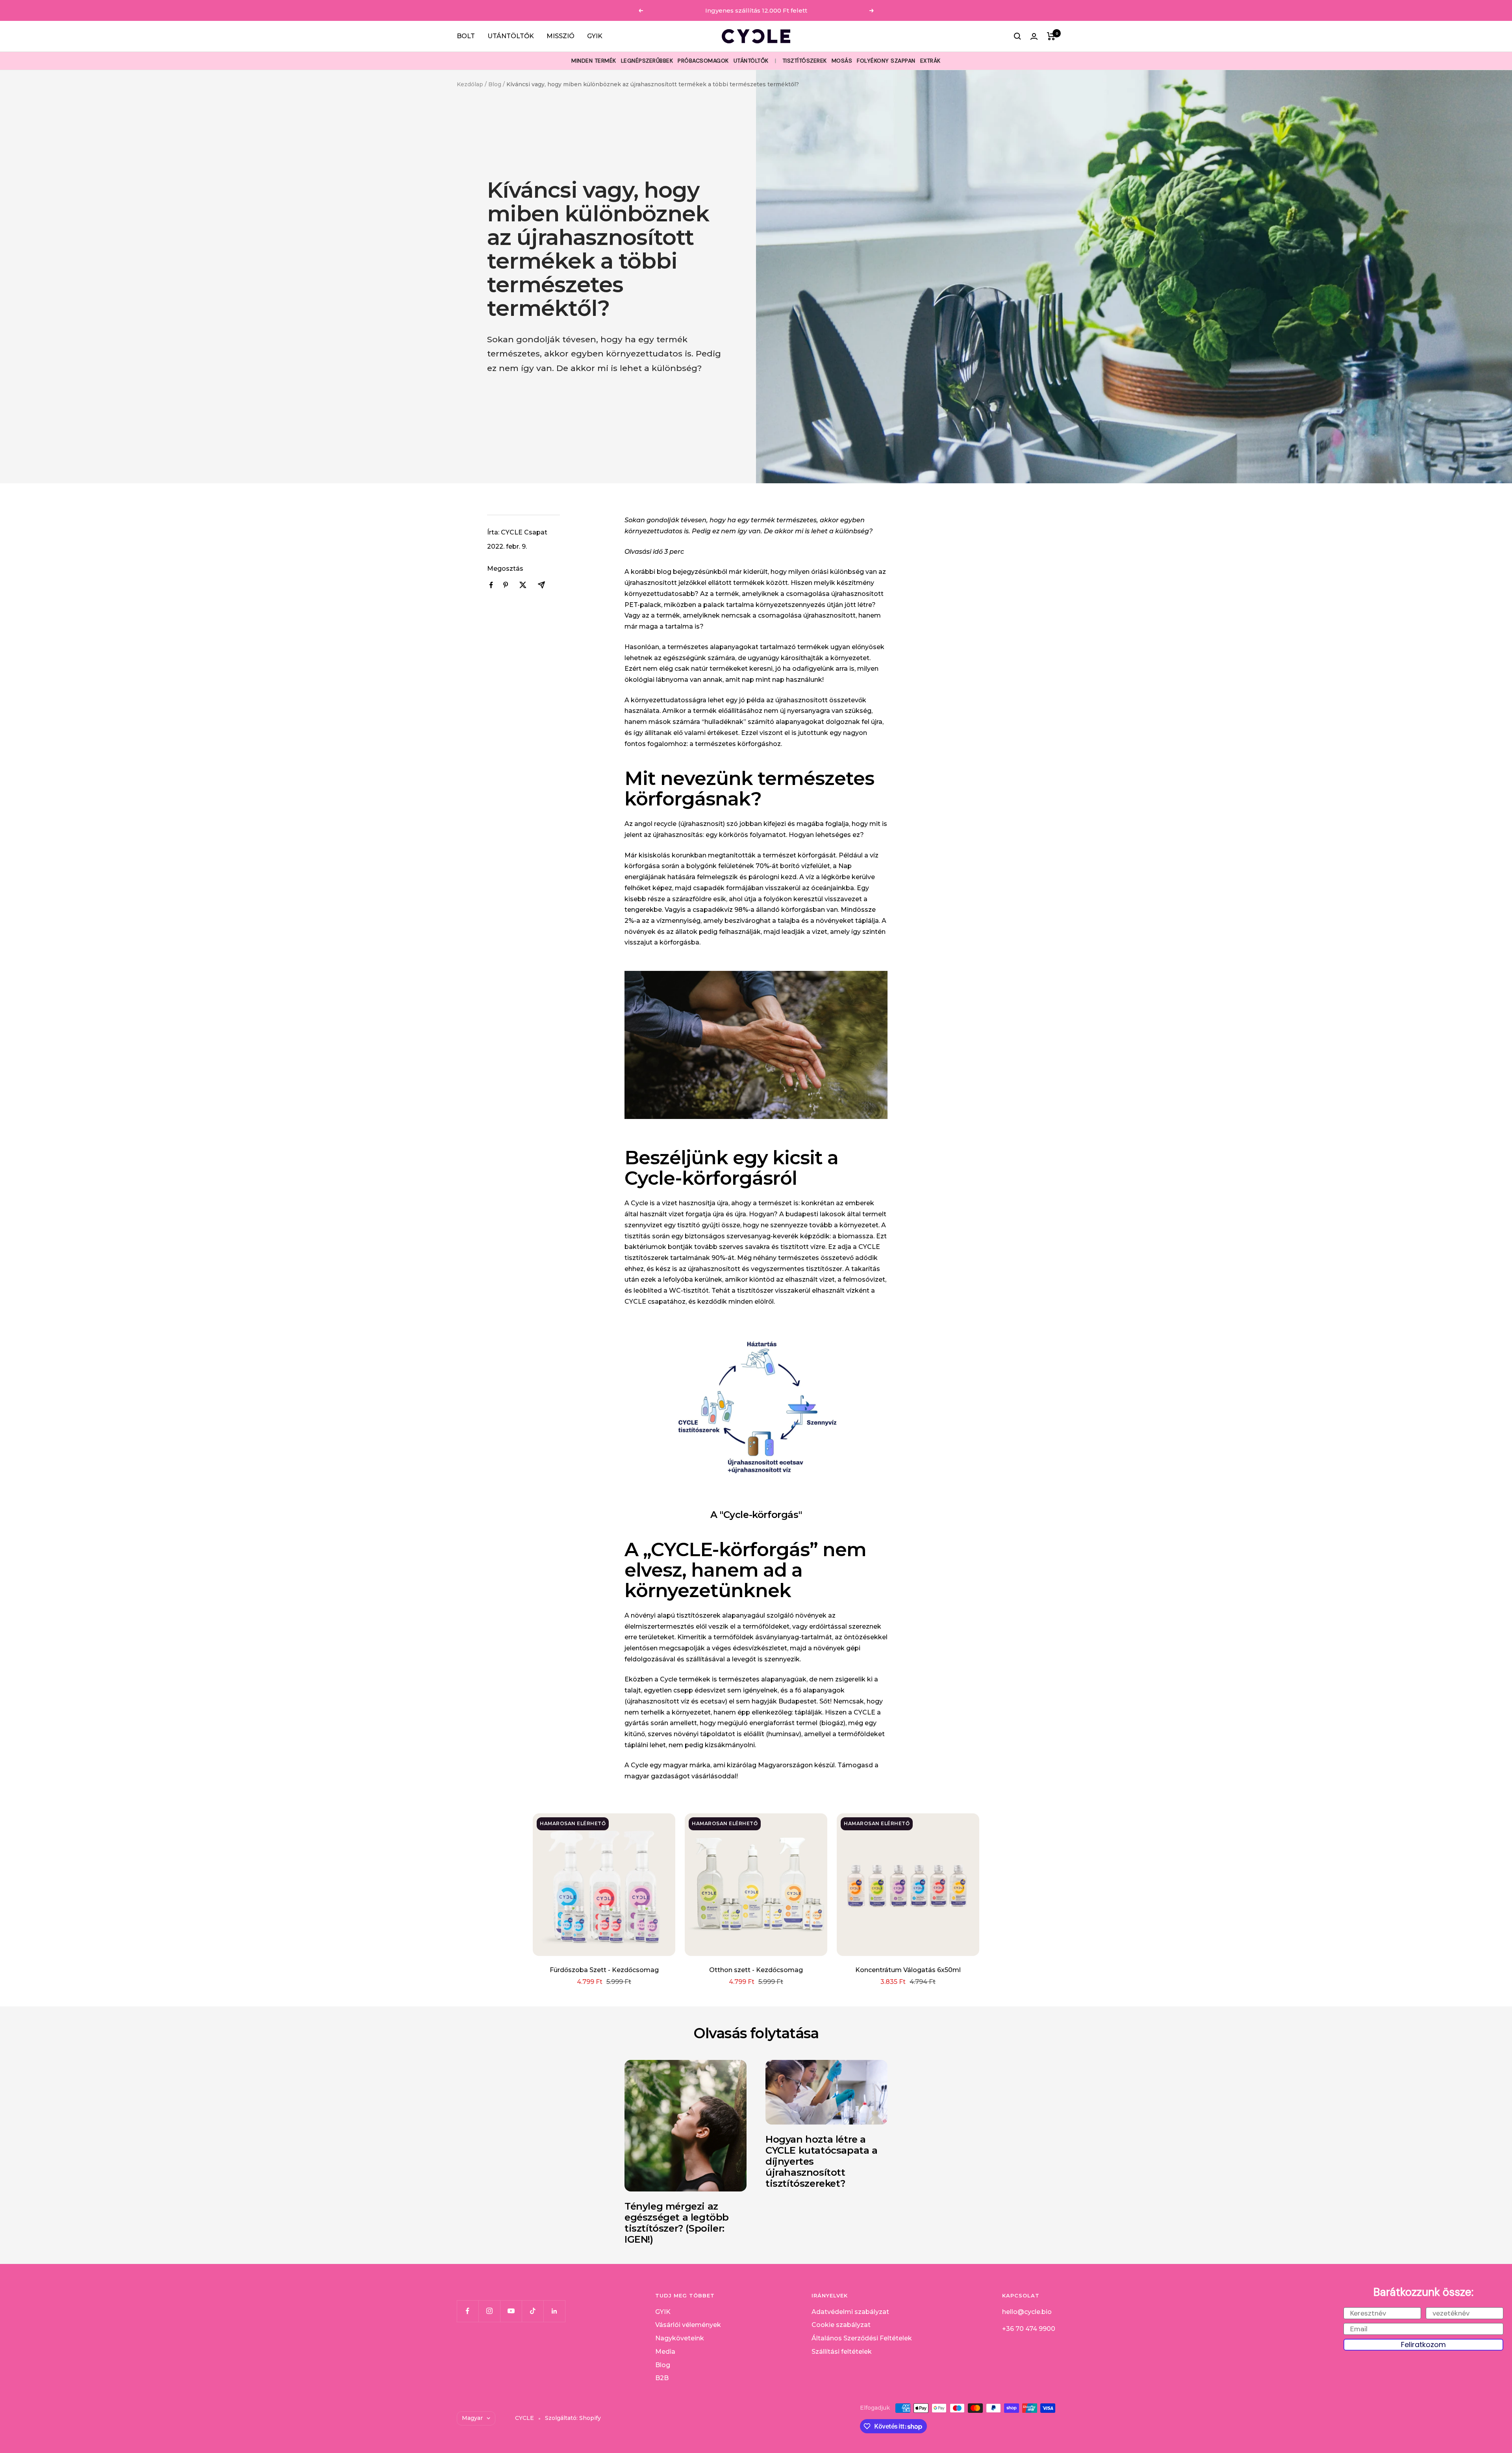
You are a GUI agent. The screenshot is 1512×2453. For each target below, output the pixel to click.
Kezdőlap (470, 84)
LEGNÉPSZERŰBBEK (647, 61)
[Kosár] (1051, 36)
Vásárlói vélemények (688, 2325)
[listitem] (491, 585)
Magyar (472, 2418)
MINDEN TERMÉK (594, 61)
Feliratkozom (1423, 2344)
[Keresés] (1017, 36)
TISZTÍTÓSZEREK (805, 61)
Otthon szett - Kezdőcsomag (756, 1970)
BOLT (466, 36)
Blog (495, 84)
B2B (662, 2378)
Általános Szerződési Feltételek (862, 2338)
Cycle (639, 1203)
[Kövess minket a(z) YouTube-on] (511, 2311)
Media (665, 2352)
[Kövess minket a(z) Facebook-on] (468, 2311)
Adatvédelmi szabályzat (850, 2312)
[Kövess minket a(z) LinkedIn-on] (554, 2311)
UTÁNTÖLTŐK (511, 36)
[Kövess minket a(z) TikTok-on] (533, 2311)
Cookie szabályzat (841, 2325)
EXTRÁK (930, 61)
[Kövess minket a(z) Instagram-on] (489, 2311)
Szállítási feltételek (842, 2352)
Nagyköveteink (680, 2338)
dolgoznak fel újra (854, 722)
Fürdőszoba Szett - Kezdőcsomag (604, 1970)
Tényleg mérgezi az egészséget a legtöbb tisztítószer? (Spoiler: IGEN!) (677, 2223)
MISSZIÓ (561, 36)
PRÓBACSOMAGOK (703, 61)
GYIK (595, 36)
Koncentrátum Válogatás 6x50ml (908, 1970)
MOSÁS (842, 61)
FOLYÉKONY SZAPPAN (886, 61)
